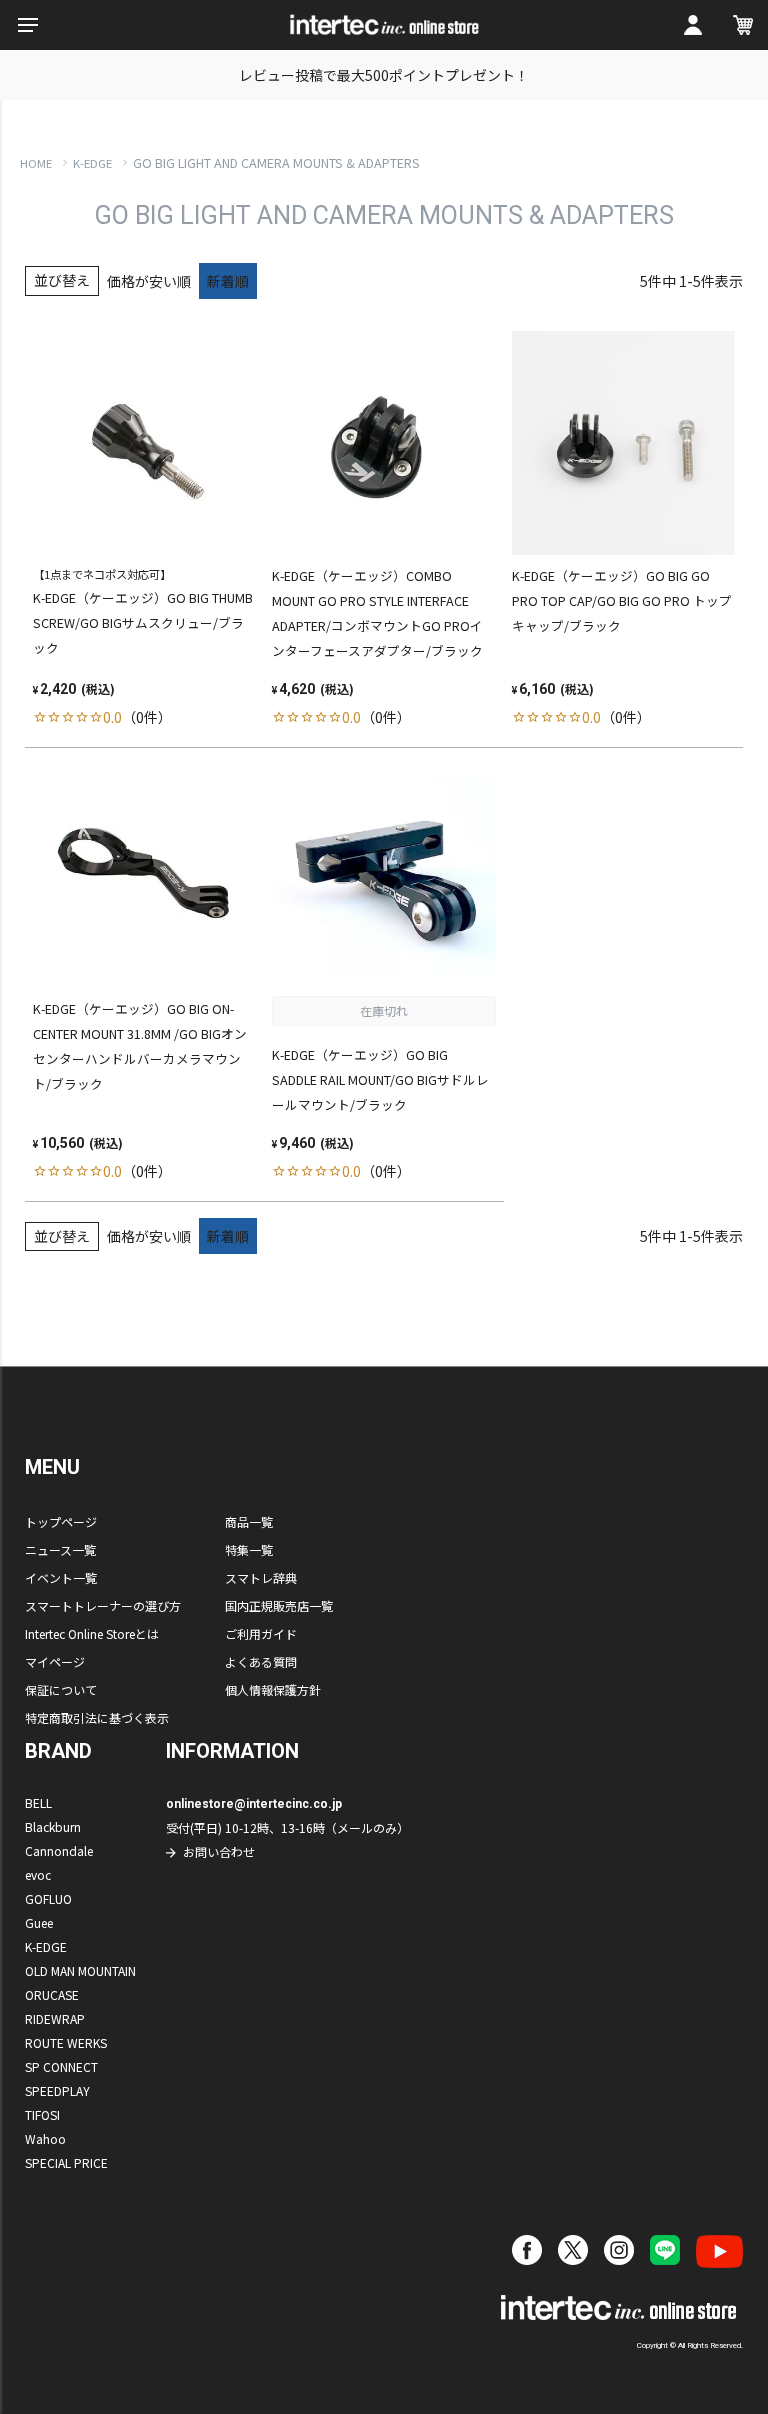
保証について (61, 1689)
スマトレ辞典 (261, 1577)
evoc (38, 1874)
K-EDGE (92, 163)
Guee (39, 1922)
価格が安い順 (149, 281)
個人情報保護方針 (273, 1689)
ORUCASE (52, 1994)
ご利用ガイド (261, 1633)
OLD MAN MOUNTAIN (80, 1970)
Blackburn (53, 1826)
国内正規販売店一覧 (279, 1605)
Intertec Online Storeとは (92, 1633)
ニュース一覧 (60, 1549)
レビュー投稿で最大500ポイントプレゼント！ (384, 75)
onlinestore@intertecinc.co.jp (254, 1804)
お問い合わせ (219, 1851)
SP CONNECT (61, 2066)
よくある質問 (261, 1661)
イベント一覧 (61, 1577)
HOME (36, 163)
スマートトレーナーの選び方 (103, 1605)
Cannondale (59, 1850)
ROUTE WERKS (66, 2042)
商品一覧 (249, 1521)
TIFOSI (42, 2114)
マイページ (55, 1661)
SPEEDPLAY (57, 2090)
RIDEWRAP (55, 2018)
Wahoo (45, 2138)
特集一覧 (249, 1549)
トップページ (61, 1521)
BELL (38, 1802)
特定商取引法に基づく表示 (97, 1717)
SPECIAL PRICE (66, 2162)
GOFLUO (48, 1898)
